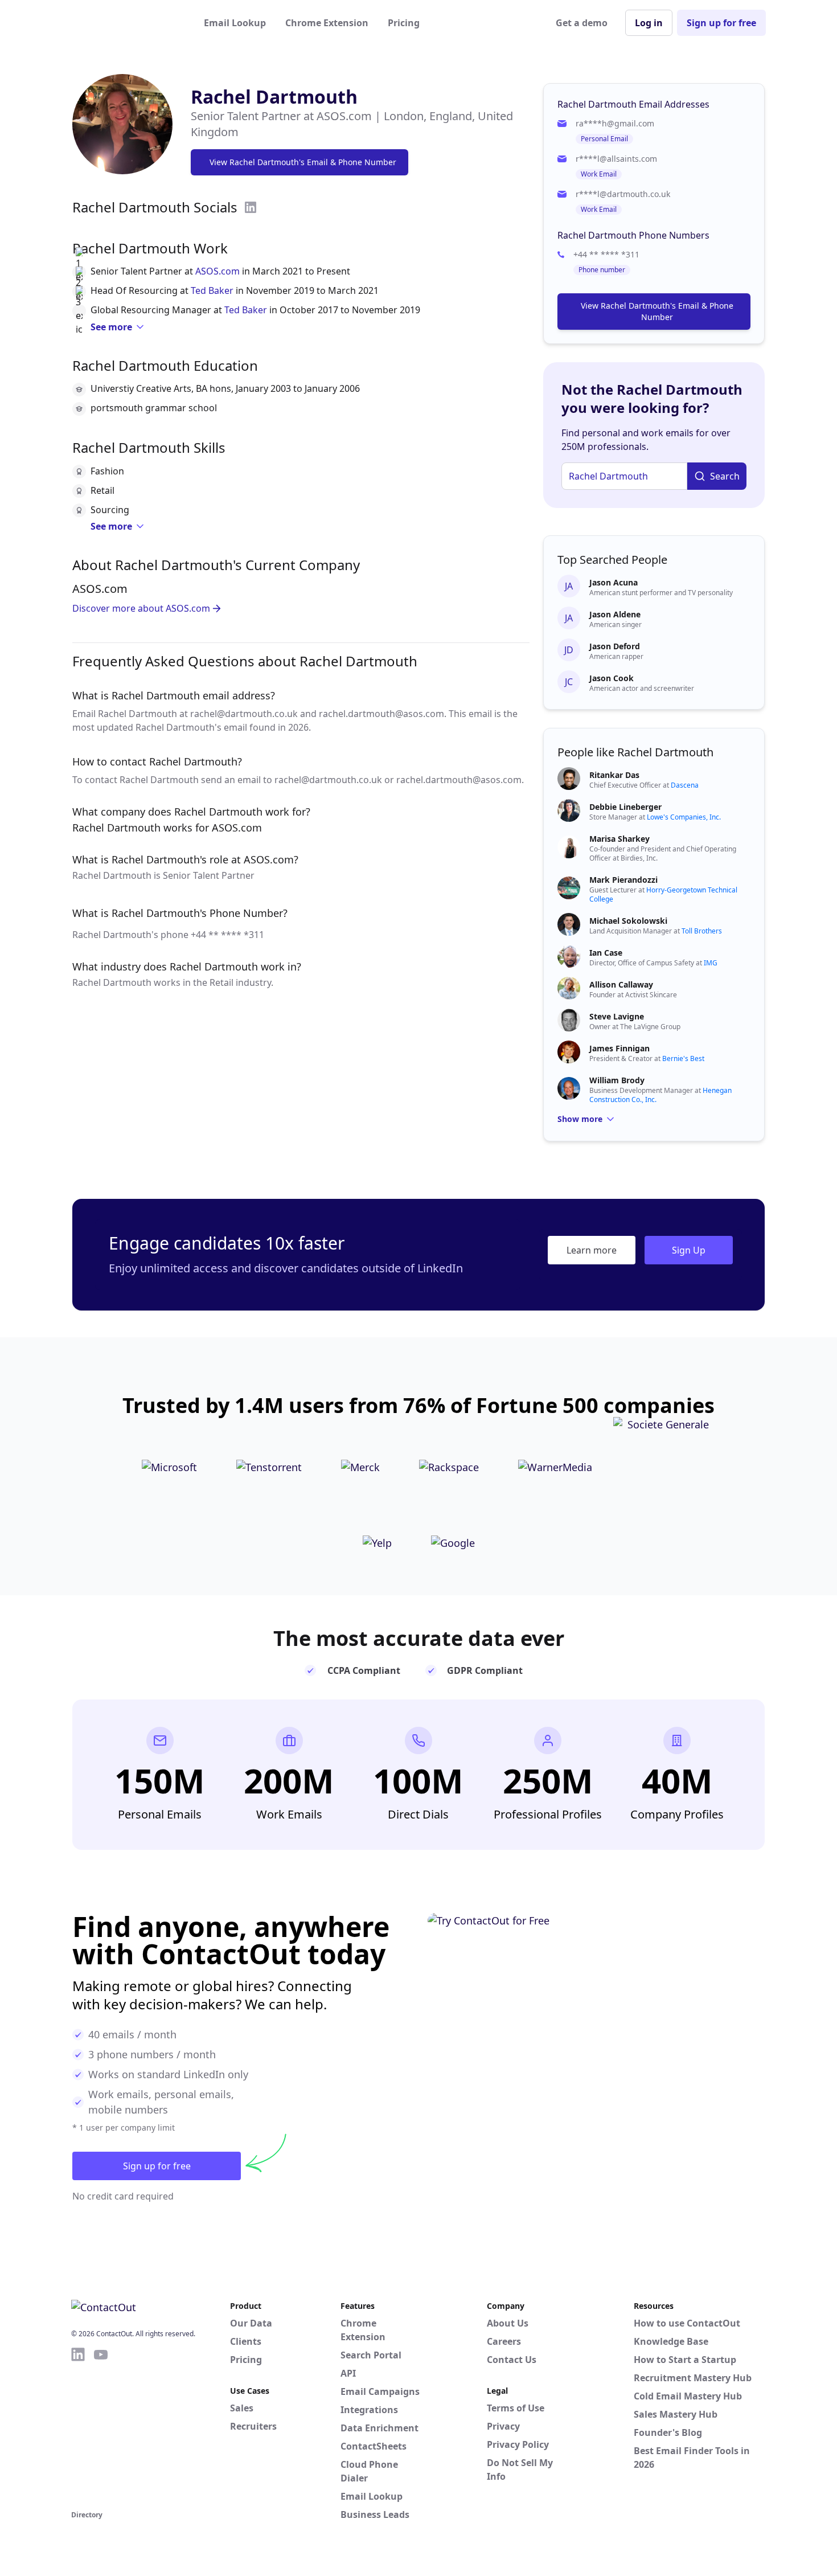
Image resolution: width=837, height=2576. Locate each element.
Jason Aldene (615, 614)
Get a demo (582, 23)
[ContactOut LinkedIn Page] (78, 2427)
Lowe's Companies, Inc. (684, 817)
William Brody (617, 1080)
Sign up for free (721, 23)
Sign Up (689, 1250)
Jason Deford (615, 646)
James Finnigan (619, 1048)
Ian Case (606, 953)
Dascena (685, 785)
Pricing (404, 23)
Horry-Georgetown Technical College (663, 894)
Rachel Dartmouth (274, 97)
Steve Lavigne (617, 1016)
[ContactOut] (127, 23)
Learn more (592, 1250)
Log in (649, 23)
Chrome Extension (327, 23)
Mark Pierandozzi (623, 880)
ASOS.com (218, 271)
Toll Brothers (702, 931)
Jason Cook (612, 678)
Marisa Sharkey (619, 839)
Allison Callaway (621, 984)
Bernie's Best (683, 1058)
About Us (508, 2323)
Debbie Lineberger (625, 807)
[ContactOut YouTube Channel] (101, 2427)
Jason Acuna (614, 582)
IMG (711, 963)
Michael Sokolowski (628, 921)
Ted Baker (212, 290)
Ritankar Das (614, 775)
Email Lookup (235, 23)
